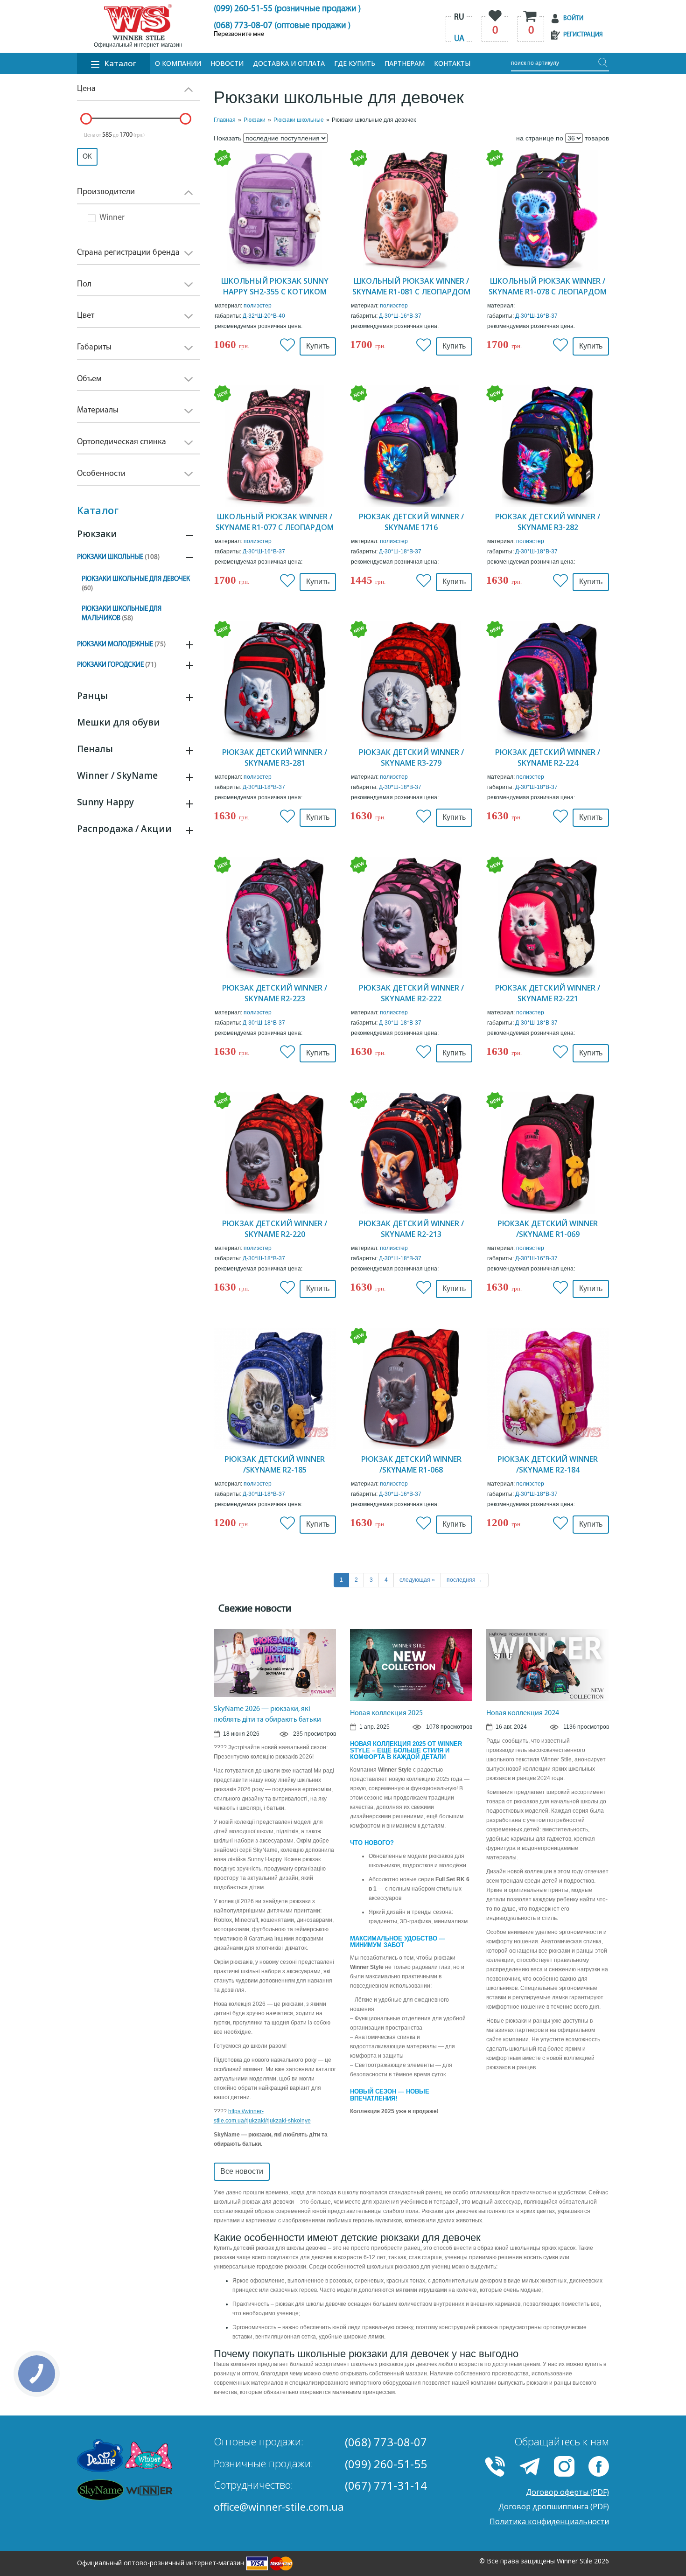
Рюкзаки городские (117, 665)
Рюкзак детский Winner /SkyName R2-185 (275, 1464)
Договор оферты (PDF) (567, 2492)
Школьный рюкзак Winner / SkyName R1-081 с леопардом (411, 286)
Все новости (242, 2171)
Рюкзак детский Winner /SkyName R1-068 (411, 1464)
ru (459, 18)
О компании (178, 63)
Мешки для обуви (119, 722)
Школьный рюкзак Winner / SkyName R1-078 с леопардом (548, 286)
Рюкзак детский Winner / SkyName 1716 (411, 522)
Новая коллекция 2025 (386, 1713)
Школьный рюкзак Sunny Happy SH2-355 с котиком (275, 286)
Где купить (355, 63)
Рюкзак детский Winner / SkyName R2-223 (275, 993)
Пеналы (95, 749)
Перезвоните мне (239, 35)
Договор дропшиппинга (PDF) (554, 2506)
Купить (318, 346)
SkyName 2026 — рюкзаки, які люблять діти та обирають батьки (267, 1714)
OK (87, 157)
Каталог (120, 63)
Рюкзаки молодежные (121, 645)
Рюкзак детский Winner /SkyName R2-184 (548, 1464)
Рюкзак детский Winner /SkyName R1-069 (548, 1229)
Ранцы (92, 696)
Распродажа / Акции (124, 829)
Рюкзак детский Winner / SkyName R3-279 (411, 757)
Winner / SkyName (117, 775)
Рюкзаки (97, 534)
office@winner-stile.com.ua (279, 2506)
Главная (225, 120)
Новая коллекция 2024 (523, 1713)
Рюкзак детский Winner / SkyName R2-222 (411, 993)
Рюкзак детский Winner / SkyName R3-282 (548, 522)
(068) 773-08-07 (386, 2442)
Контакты (452, 63)
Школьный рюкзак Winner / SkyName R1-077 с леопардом (275, 522)
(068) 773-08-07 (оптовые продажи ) (282, 26)
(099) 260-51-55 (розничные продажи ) (287, 9)
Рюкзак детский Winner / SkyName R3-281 (275, 757)
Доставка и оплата (289, 63)
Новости (227, 63)
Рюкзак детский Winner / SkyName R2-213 (411, 1229)
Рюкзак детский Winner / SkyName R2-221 (548, 993)
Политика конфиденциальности (549, 2521)
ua (459, 39)
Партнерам (405, 63)
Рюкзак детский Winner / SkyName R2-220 (275, 1229)
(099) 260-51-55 (386, 2464)
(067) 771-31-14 (386, 2485)
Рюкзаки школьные (118, 557)
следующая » (417, 1580)
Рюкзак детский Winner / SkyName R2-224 (548, 757)
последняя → (465, 1580)
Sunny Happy (105, 802)
